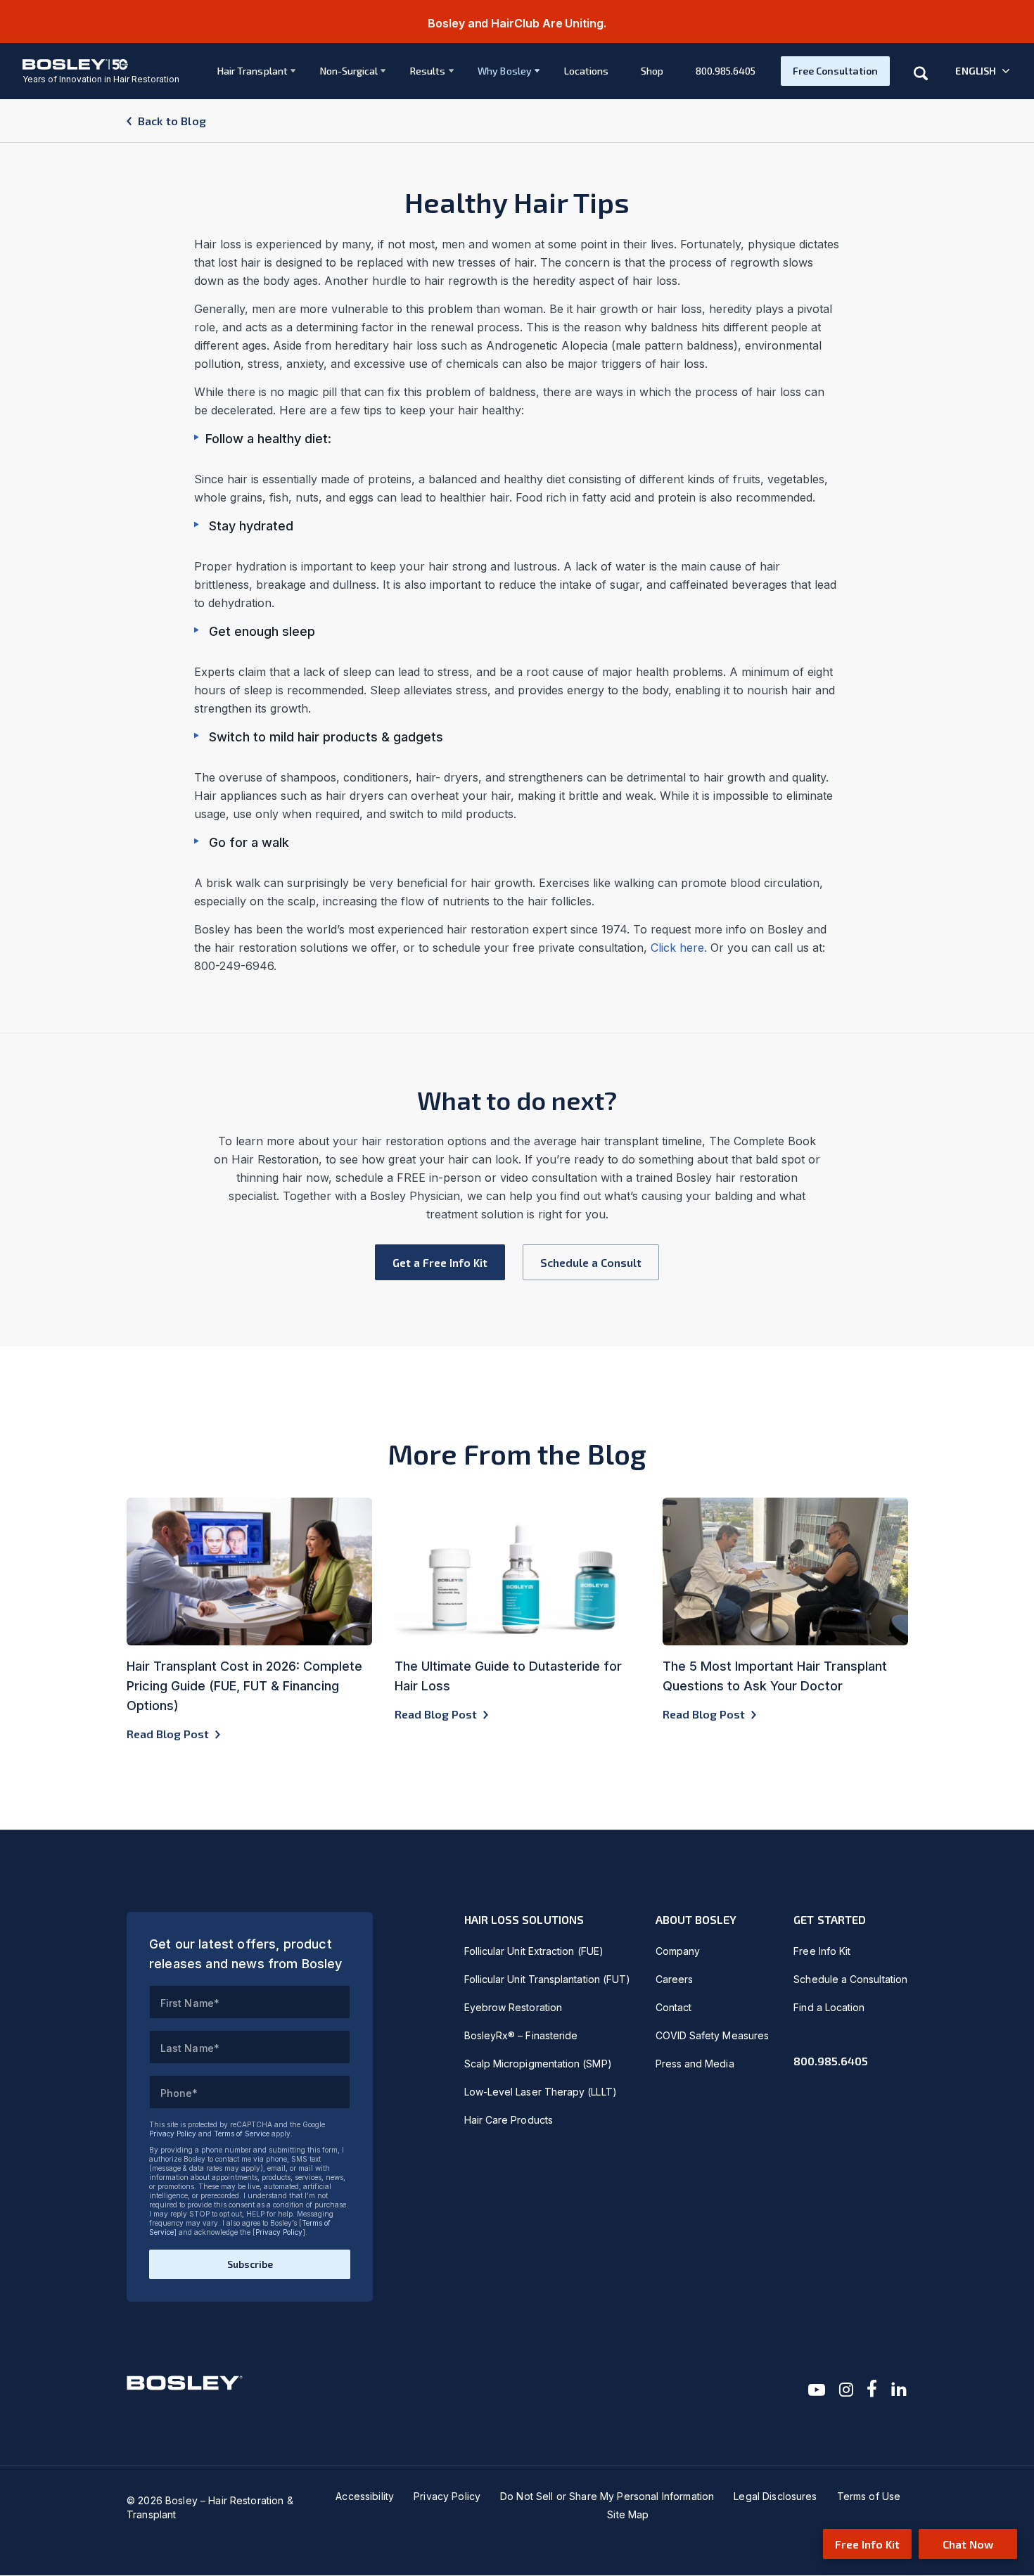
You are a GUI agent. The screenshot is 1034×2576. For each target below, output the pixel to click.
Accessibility (365, 2496)
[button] (983, 71)
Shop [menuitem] (652, 71)
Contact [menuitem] (674, 2007)
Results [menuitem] (428, 71)
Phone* (179, 2093)
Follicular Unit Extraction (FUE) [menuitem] (534, 1951)
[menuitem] (250, 71)
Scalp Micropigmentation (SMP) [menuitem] (538, 2064)
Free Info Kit (867, 2544)
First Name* (190, 2003)
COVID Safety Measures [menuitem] (712, 2035)
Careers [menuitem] (675, 1979)
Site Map (628, 2514)
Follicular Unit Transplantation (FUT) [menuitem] (548, 1979)
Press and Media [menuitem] (695, 2064)
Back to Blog (172, 121)
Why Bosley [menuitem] (505, 71)
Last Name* (190, 2048)
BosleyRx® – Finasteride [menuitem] (521, 2035)
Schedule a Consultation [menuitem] (850, 1979)
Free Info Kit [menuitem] (822, 1951)
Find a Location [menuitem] (829, 2007)
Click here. (679, 948)
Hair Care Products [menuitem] (509, 2120)
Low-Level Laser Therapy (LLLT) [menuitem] (541, 2092)
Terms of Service (242, 2134)
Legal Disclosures (775, 2496)
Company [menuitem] (678, 1951)
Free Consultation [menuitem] (835, 71)
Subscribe (250, 2264)
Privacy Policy (173, 2134)
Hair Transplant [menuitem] (253, 71)
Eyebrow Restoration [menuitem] (513, 2007)
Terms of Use (869, 2496)
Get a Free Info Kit (440, 1262)
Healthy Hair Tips (517, 202)
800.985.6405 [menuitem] (726, 71)
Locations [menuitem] (587, 71)
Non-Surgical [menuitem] (349, 71)
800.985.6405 (831, 2061)
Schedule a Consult (591, 1262)
